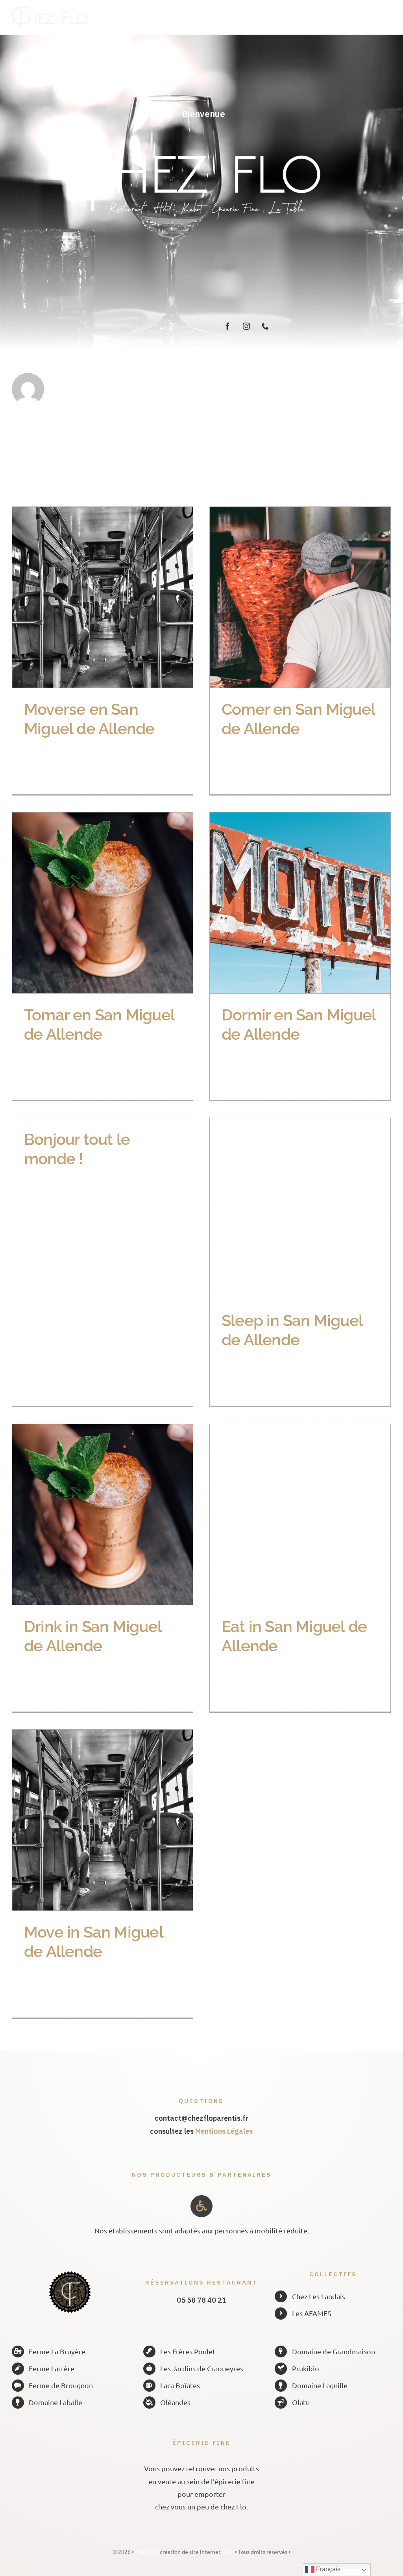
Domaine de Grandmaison (334, 2351)
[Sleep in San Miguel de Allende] (300, 1208)
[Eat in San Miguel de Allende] (300, 1514)
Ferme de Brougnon (61, 2385)
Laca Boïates (180, 2385)
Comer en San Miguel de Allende (286, 597)
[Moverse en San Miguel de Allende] (103, 597)
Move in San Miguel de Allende (89, 1820)
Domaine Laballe (55, 2402)
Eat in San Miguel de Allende (286, 1514)
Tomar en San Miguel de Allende (89, 903)
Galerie (116, 597)
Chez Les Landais (319, 2296)
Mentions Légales (224, 2131)
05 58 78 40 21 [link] (201, 2300)
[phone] (265, 326)
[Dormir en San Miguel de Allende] (300, 903)
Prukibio (306, 2368)
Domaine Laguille (320, 2385)
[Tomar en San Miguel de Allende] (103, 903)
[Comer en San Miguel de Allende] (300, 597)
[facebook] (227, 326)
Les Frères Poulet (188, 2351)
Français (327, 2569)
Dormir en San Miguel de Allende (286, 903)
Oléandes (175, 2402)
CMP (228, 2552)
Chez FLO (147, 2552)
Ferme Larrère (52, 2368)
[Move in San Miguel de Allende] (103, 1820)
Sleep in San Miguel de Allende (286, 1208)
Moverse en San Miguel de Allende (89, 597)
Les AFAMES (312, 2313)
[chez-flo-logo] (50, 10)
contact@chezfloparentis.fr (201, 2118)
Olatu (301, 2402)
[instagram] (246, 326)
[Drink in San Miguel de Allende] (103, 1514)
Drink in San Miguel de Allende (89, 1514)
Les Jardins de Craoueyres (202, 2368)
